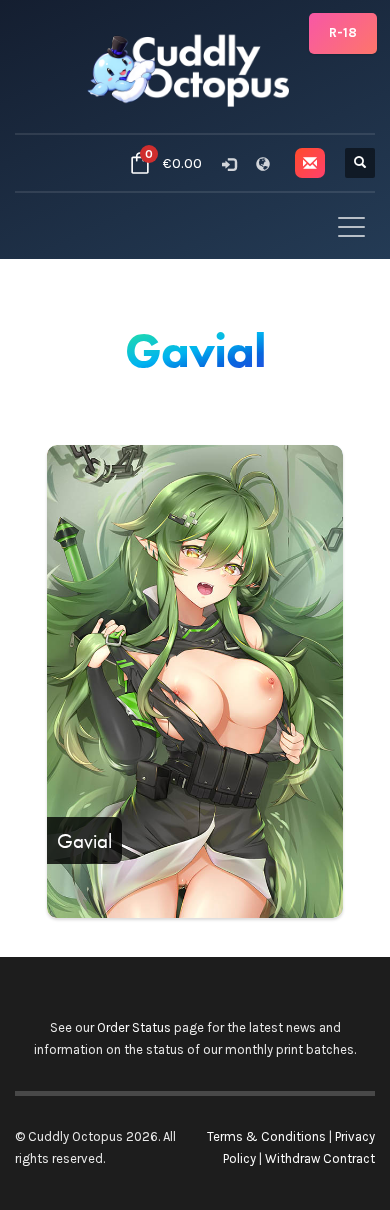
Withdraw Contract (320, 1158)
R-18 (343, 32)
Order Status (134, 1027)
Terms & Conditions (266, 1136)
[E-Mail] (310, 163)
